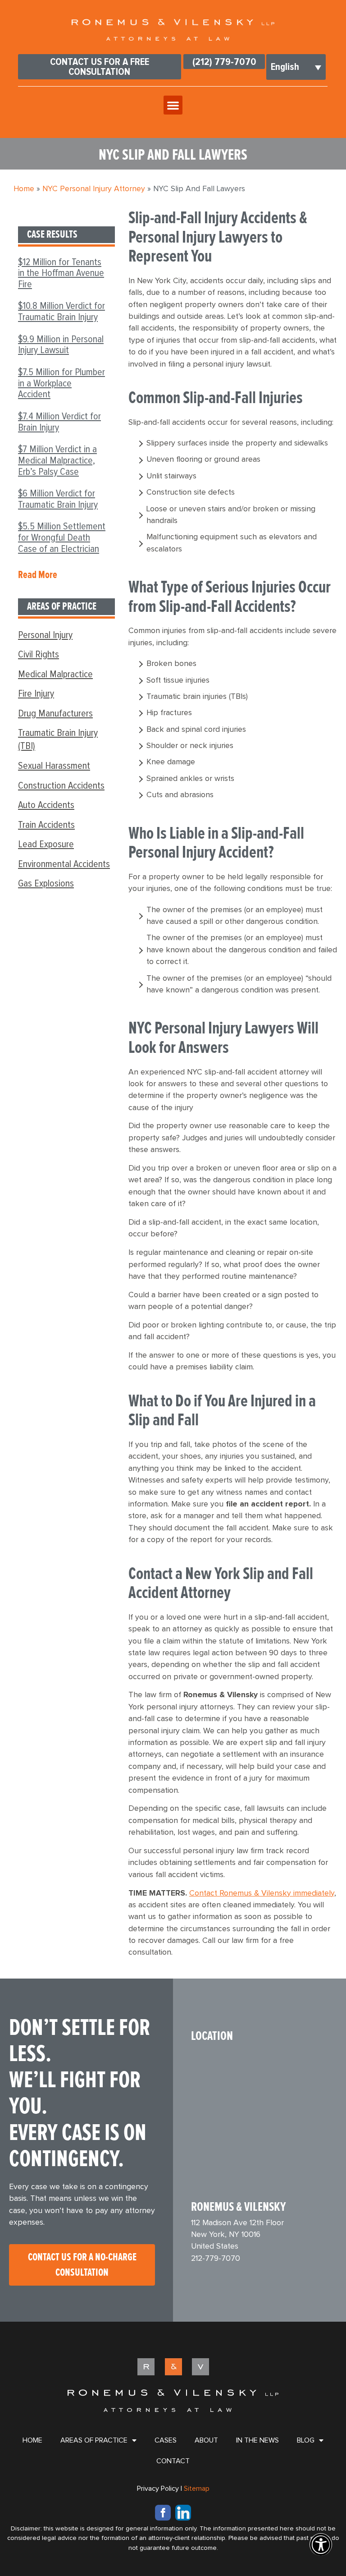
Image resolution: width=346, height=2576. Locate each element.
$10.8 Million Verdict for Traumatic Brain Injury (61, 311)
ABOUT (206, 2440)
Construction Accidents (61, 785)
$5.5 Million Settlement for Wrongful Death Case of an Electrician (62, 537)
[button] (173, 105)
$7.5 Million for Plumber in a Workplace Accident (61, 383)
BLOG (306, 2440)
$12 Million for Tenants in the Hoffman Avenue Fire (61, 273)
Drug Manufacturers (55, 713)
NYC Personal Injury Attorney (94, 189)
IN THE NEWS (257, 2440)
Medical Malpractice (55, 674)
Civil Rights (39, 654)
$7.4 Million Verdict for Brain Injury (59, 422)
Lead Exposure (46, 844)
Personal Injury (45, 635)
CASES (166, 2440)
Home (24, 189)
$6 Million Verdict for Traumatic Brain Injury (58, 499)
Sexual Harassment (54, 766)
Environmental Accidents (64, 864)
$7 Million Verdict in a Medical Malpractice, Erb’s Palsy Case (57, 460)
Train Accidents (46, 825)
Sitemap (197, 2489)
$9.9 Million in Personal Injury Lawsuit (61, 345)
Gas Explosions (46, 883)
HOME (32, 2440)
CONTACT (173, 2461)
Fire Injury (36, 693)
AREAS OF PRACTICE (94, 2440)
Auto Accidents (46, 805)
